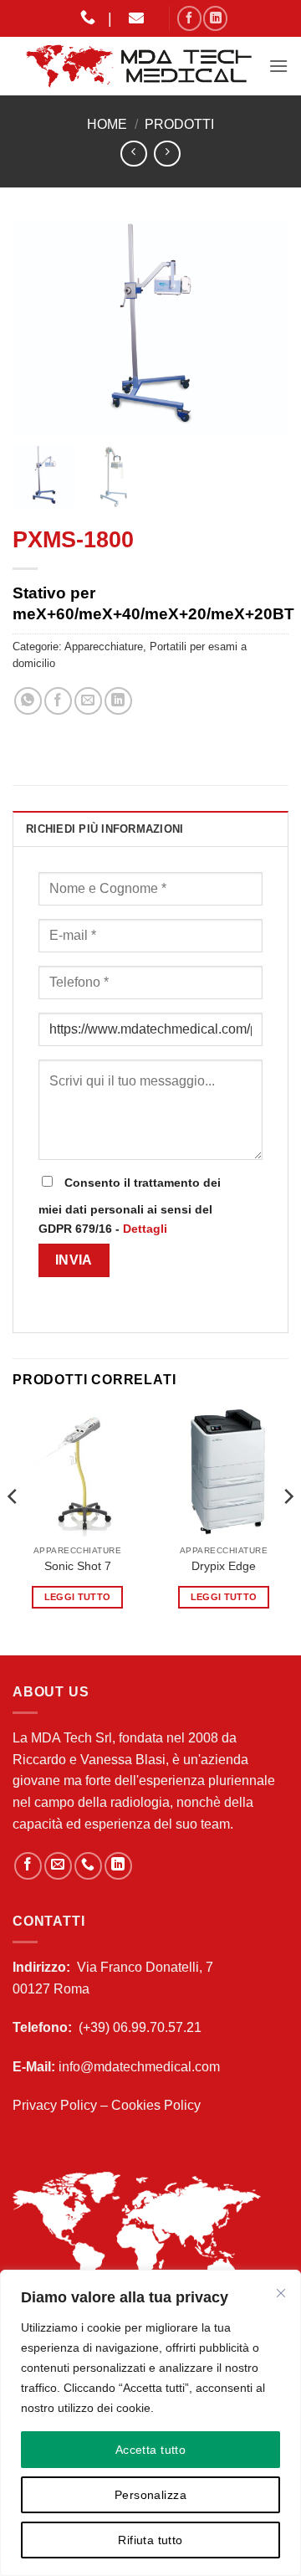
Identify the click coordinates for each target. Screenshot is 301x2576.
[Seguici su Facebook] (189, 18)
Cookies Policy (156, 2105)
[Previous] (13, 1529)
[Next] (288, 1529)
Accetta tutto (150, 2450)
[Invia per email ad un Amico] (88, 701)
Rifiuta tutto (150, 2540)
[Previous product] (167, 154)
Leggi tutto (78, 1597)
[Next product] (133, 154)
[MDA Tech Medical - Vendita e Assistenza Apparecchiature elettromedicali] (140, 66)
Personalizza (150, 2495)
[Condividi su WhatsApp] (28, 701)
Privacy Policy (55, 2105)
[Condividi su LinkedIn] (118, 701)
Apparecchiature (104, 647)
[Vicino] (281, 2293)
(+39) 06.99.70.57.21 (140, 2027)
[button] (278, 66)
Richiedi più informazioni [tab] (105, 829)
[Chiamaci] (88, 1866)
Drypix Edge (224, 1566)
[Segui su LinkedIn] (215, 18)
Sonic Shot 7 (78, 1566)
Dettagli (145, 1229)
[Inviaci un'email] (58, 1866)
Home (107, 124)
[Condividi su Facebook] (58, 701)
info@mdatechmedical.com (139, 2067)
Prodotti (179, 124)
